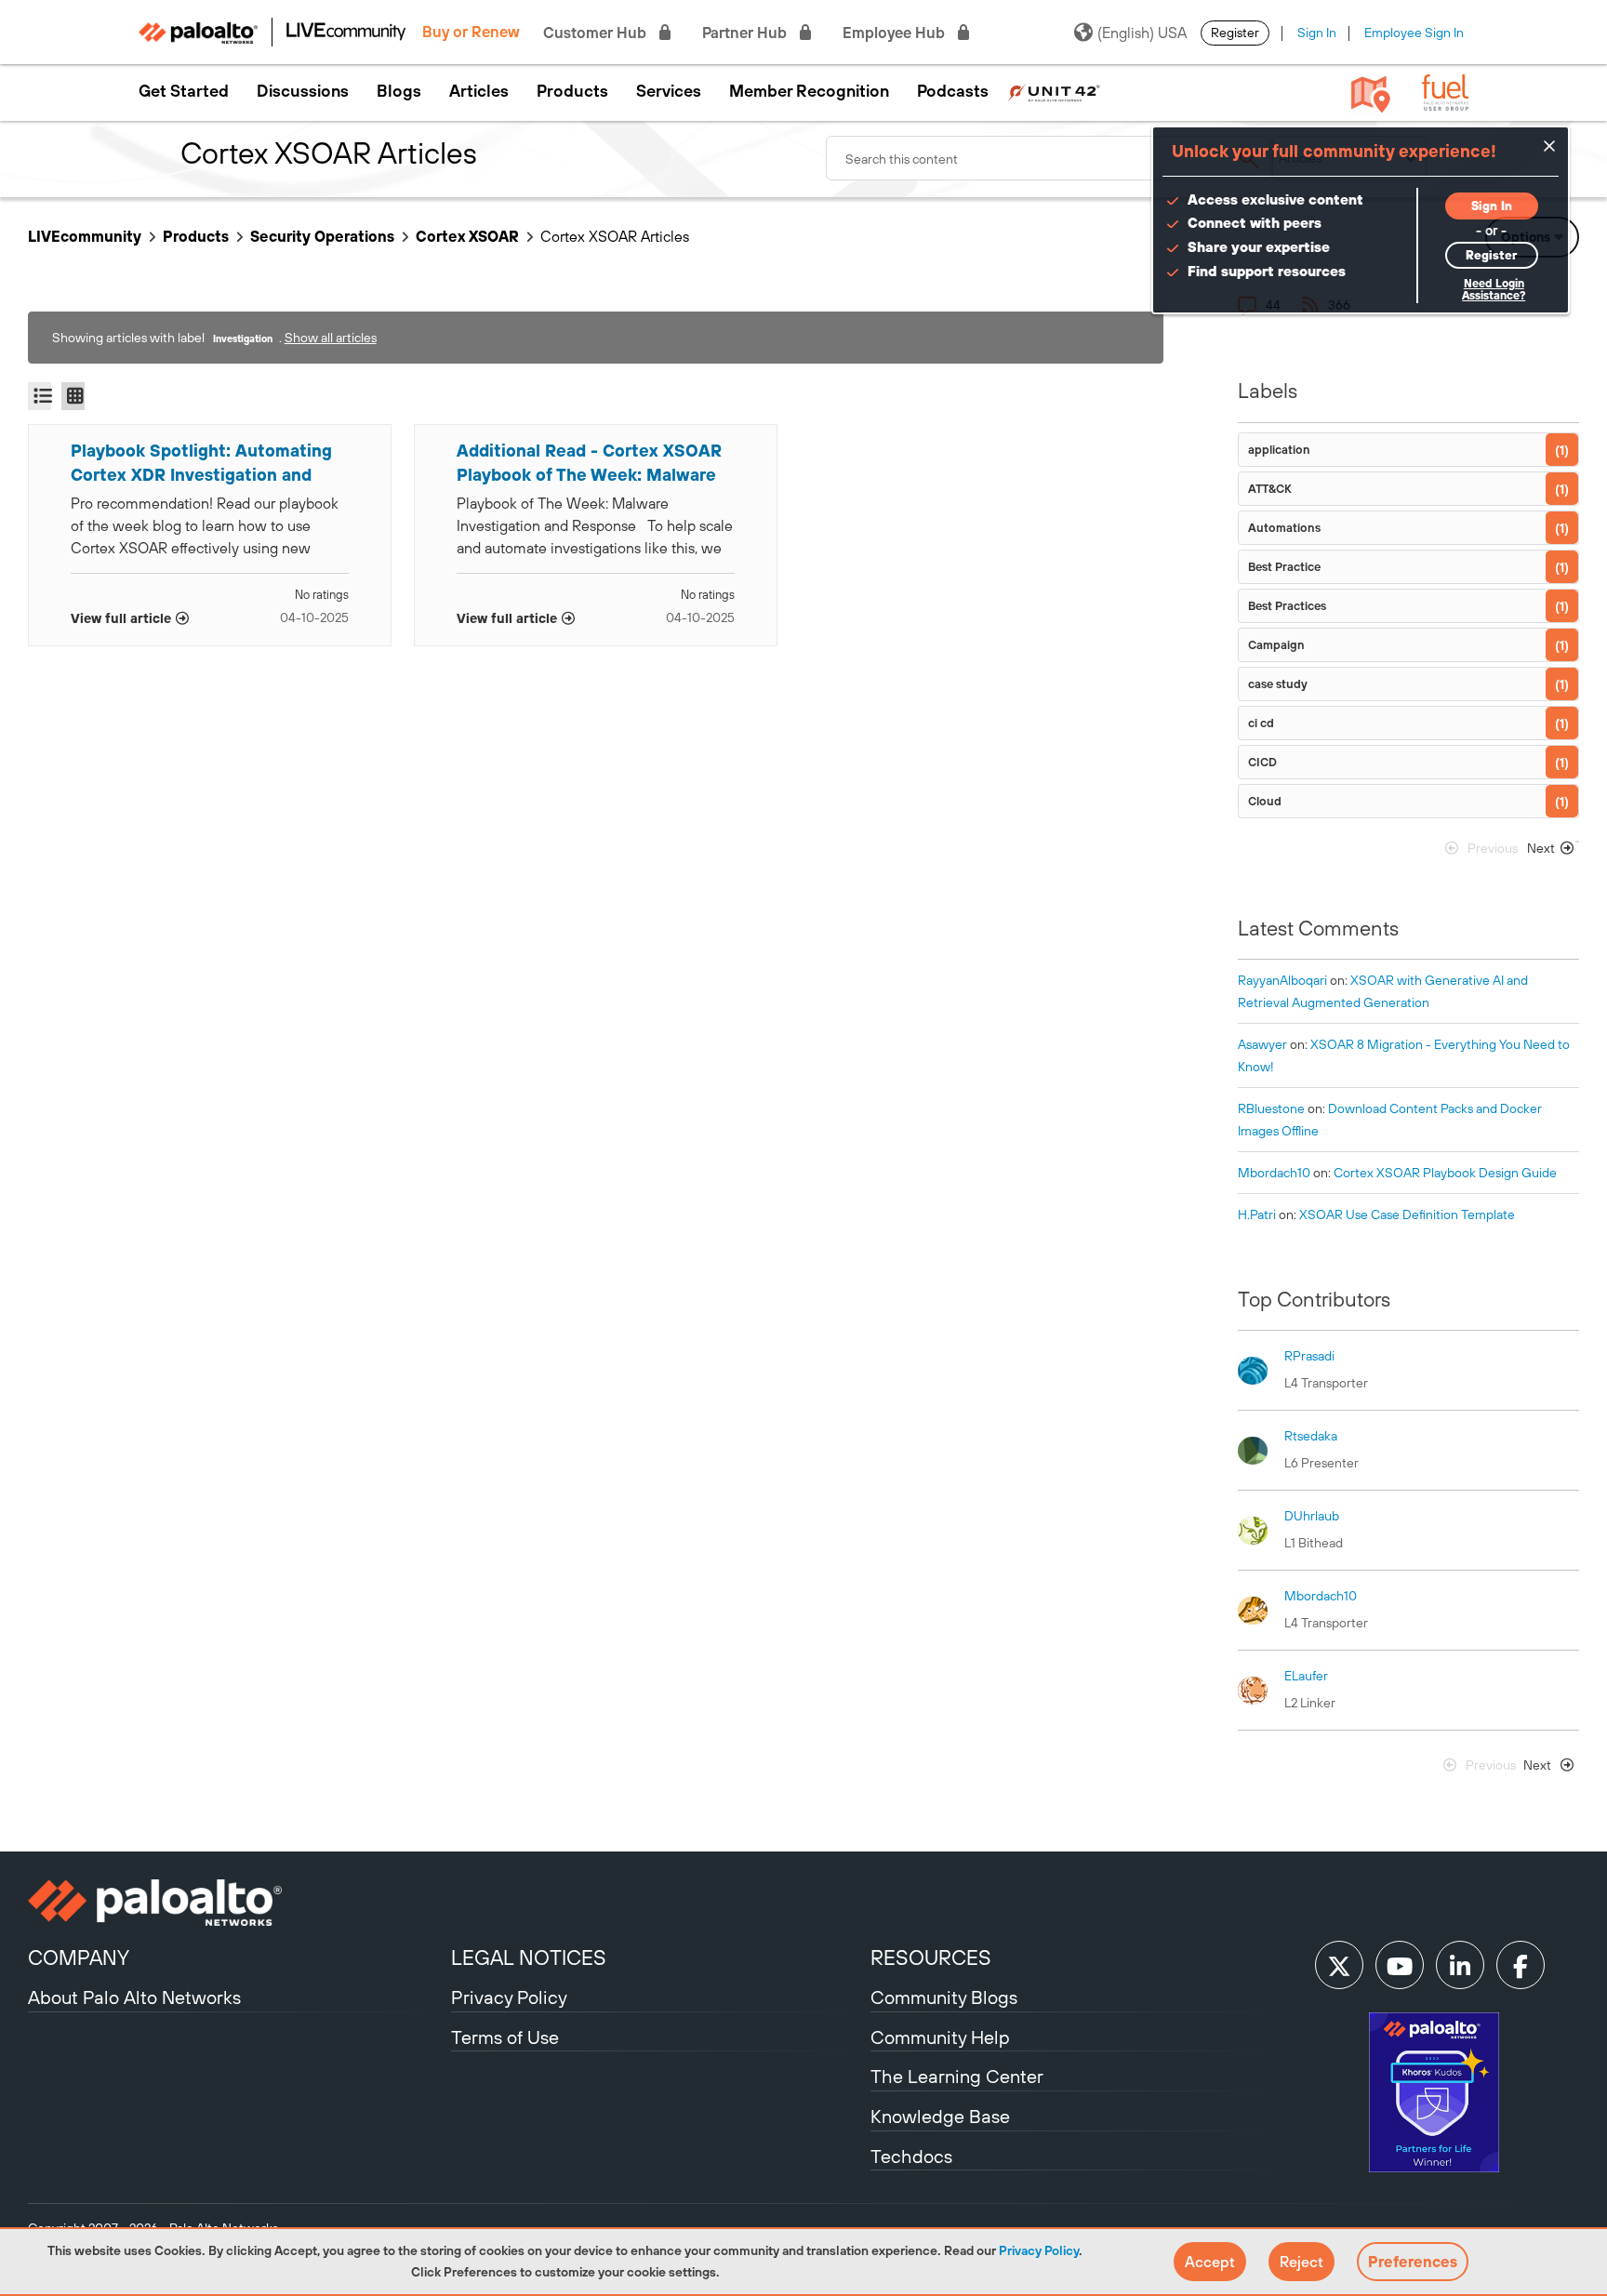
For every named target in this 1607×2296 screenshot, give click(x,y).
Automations (1284, 528)
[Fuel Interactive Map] (1371, 93)
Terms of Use (505, 2037)
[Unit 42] (1054, 91)
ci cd (1261, 723)
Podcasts (953, 91)
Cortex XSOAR (467, 236)
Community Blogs (944, 1997)
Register (1235, 33)
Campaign (1276, 645)
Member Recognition (809, 91)
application (1279, 450)
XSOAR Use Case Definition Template (1407, 1214)
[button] (1210, 2262)
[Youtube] (1400, 1965)
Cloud (1265, 801)
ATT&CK (1270, 489)
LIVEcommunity (85, 236)
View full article (121, 618)
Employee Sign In (1414, 33)
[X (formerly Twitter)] (1339, 1965)
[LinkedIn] (1460, 1965)
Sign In (1317, 33)
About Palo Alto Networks (134, 1997)
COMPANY (79, 1958)
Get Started (184, 91)
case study (1278, 684)
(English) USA (1142, 33)
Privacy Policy (1039, 2250)
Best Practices (1287, 606)
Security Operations (322, 236)
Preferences (1413, 2262)
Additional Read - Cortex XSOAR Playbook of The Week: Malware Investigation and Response (589, 464)
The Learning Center (957, 2076)
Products (572, 91)
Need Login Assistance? (1494, 290)
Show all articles (331, 338)
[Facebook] (1521, 1965)
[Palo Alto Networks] (237, 1903)
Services (669, 91)
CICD (1262, 762)
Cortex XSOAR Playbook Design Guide (1445, 1173)
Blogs (399, 91)
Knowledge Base (940, 2116)
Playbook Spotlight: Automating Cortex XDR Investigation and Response (201, 464)
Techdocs (911, 2156)
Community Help (940, 2037)
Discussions (303, 91)
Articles (479, 91)
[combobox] (1049, 158)
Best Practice (1284, 567)
